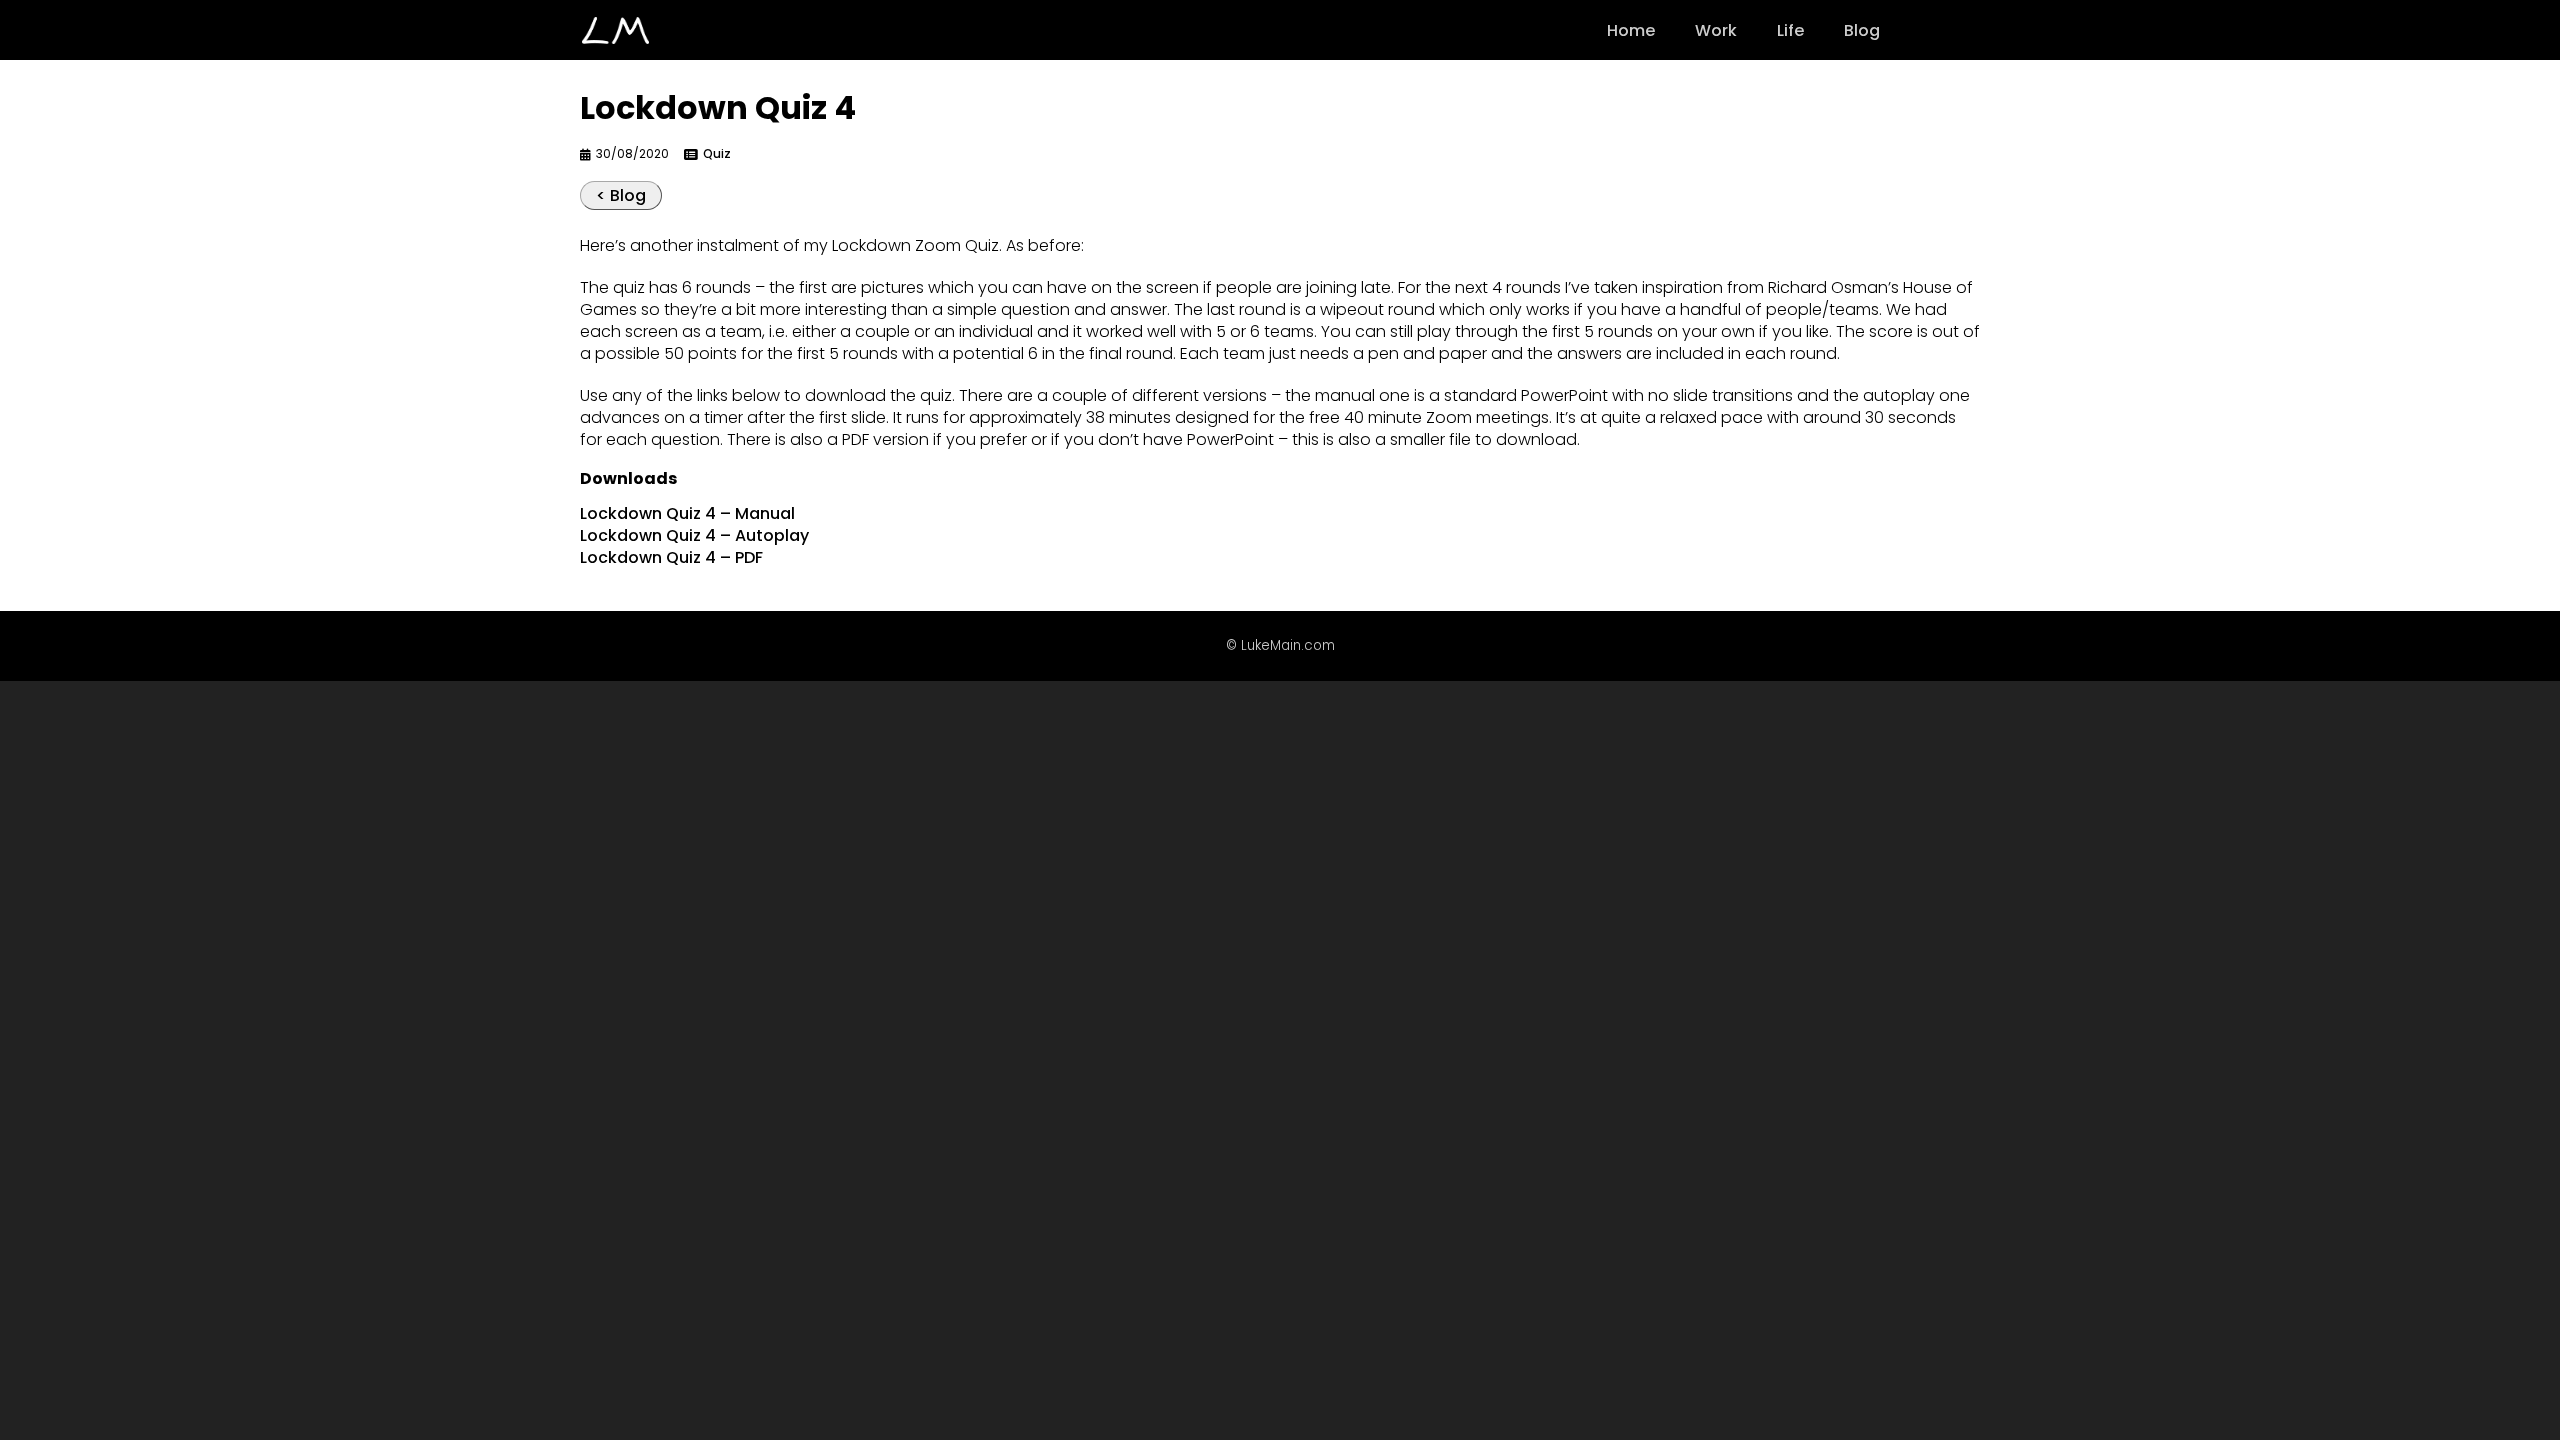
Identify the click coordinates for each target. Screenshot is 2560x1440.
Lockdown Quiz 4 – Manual (687, 513)
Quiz (717, 153)
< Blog (621, 195)
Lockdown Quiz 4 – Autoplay (694, 535)
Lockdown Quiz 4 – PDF (671, 557)
